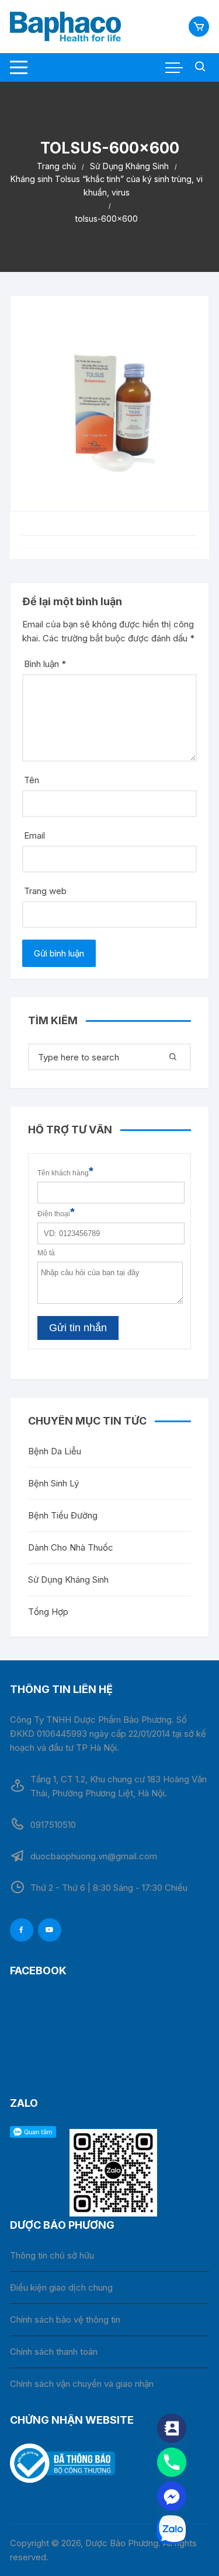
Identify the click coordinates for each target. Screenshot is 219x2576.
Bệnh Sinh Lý (53, 1483)
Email (34, 835)
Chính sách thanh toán (54, 2352)
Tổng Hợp (48, 1612)
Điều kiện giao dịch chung (61, 2287)
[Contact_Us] (172, 2428)
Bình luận (45, 664)
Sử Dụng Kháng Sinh (68, 1580)
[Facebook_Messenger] (172, 2496)
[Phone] (172, 2462)
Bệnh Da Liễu (55, 1451)
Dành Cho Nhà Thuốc (71, 1547)
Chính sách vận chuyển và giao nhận (82, 2384)
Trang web (45, 891)
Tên (32, 780)
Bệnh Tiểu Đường (63, 1515)
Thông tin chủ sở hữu (52, 2255)
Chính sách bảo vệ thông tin (65, 2320)
